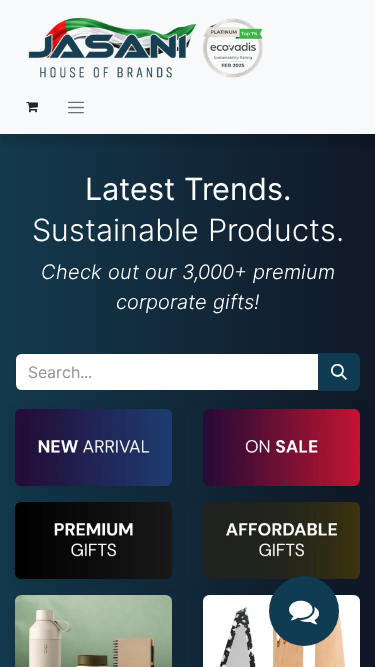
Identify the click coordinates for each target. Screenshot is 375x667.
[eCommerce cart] (32, 107)
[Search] (339, 372)
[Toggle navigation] (76, 107)
